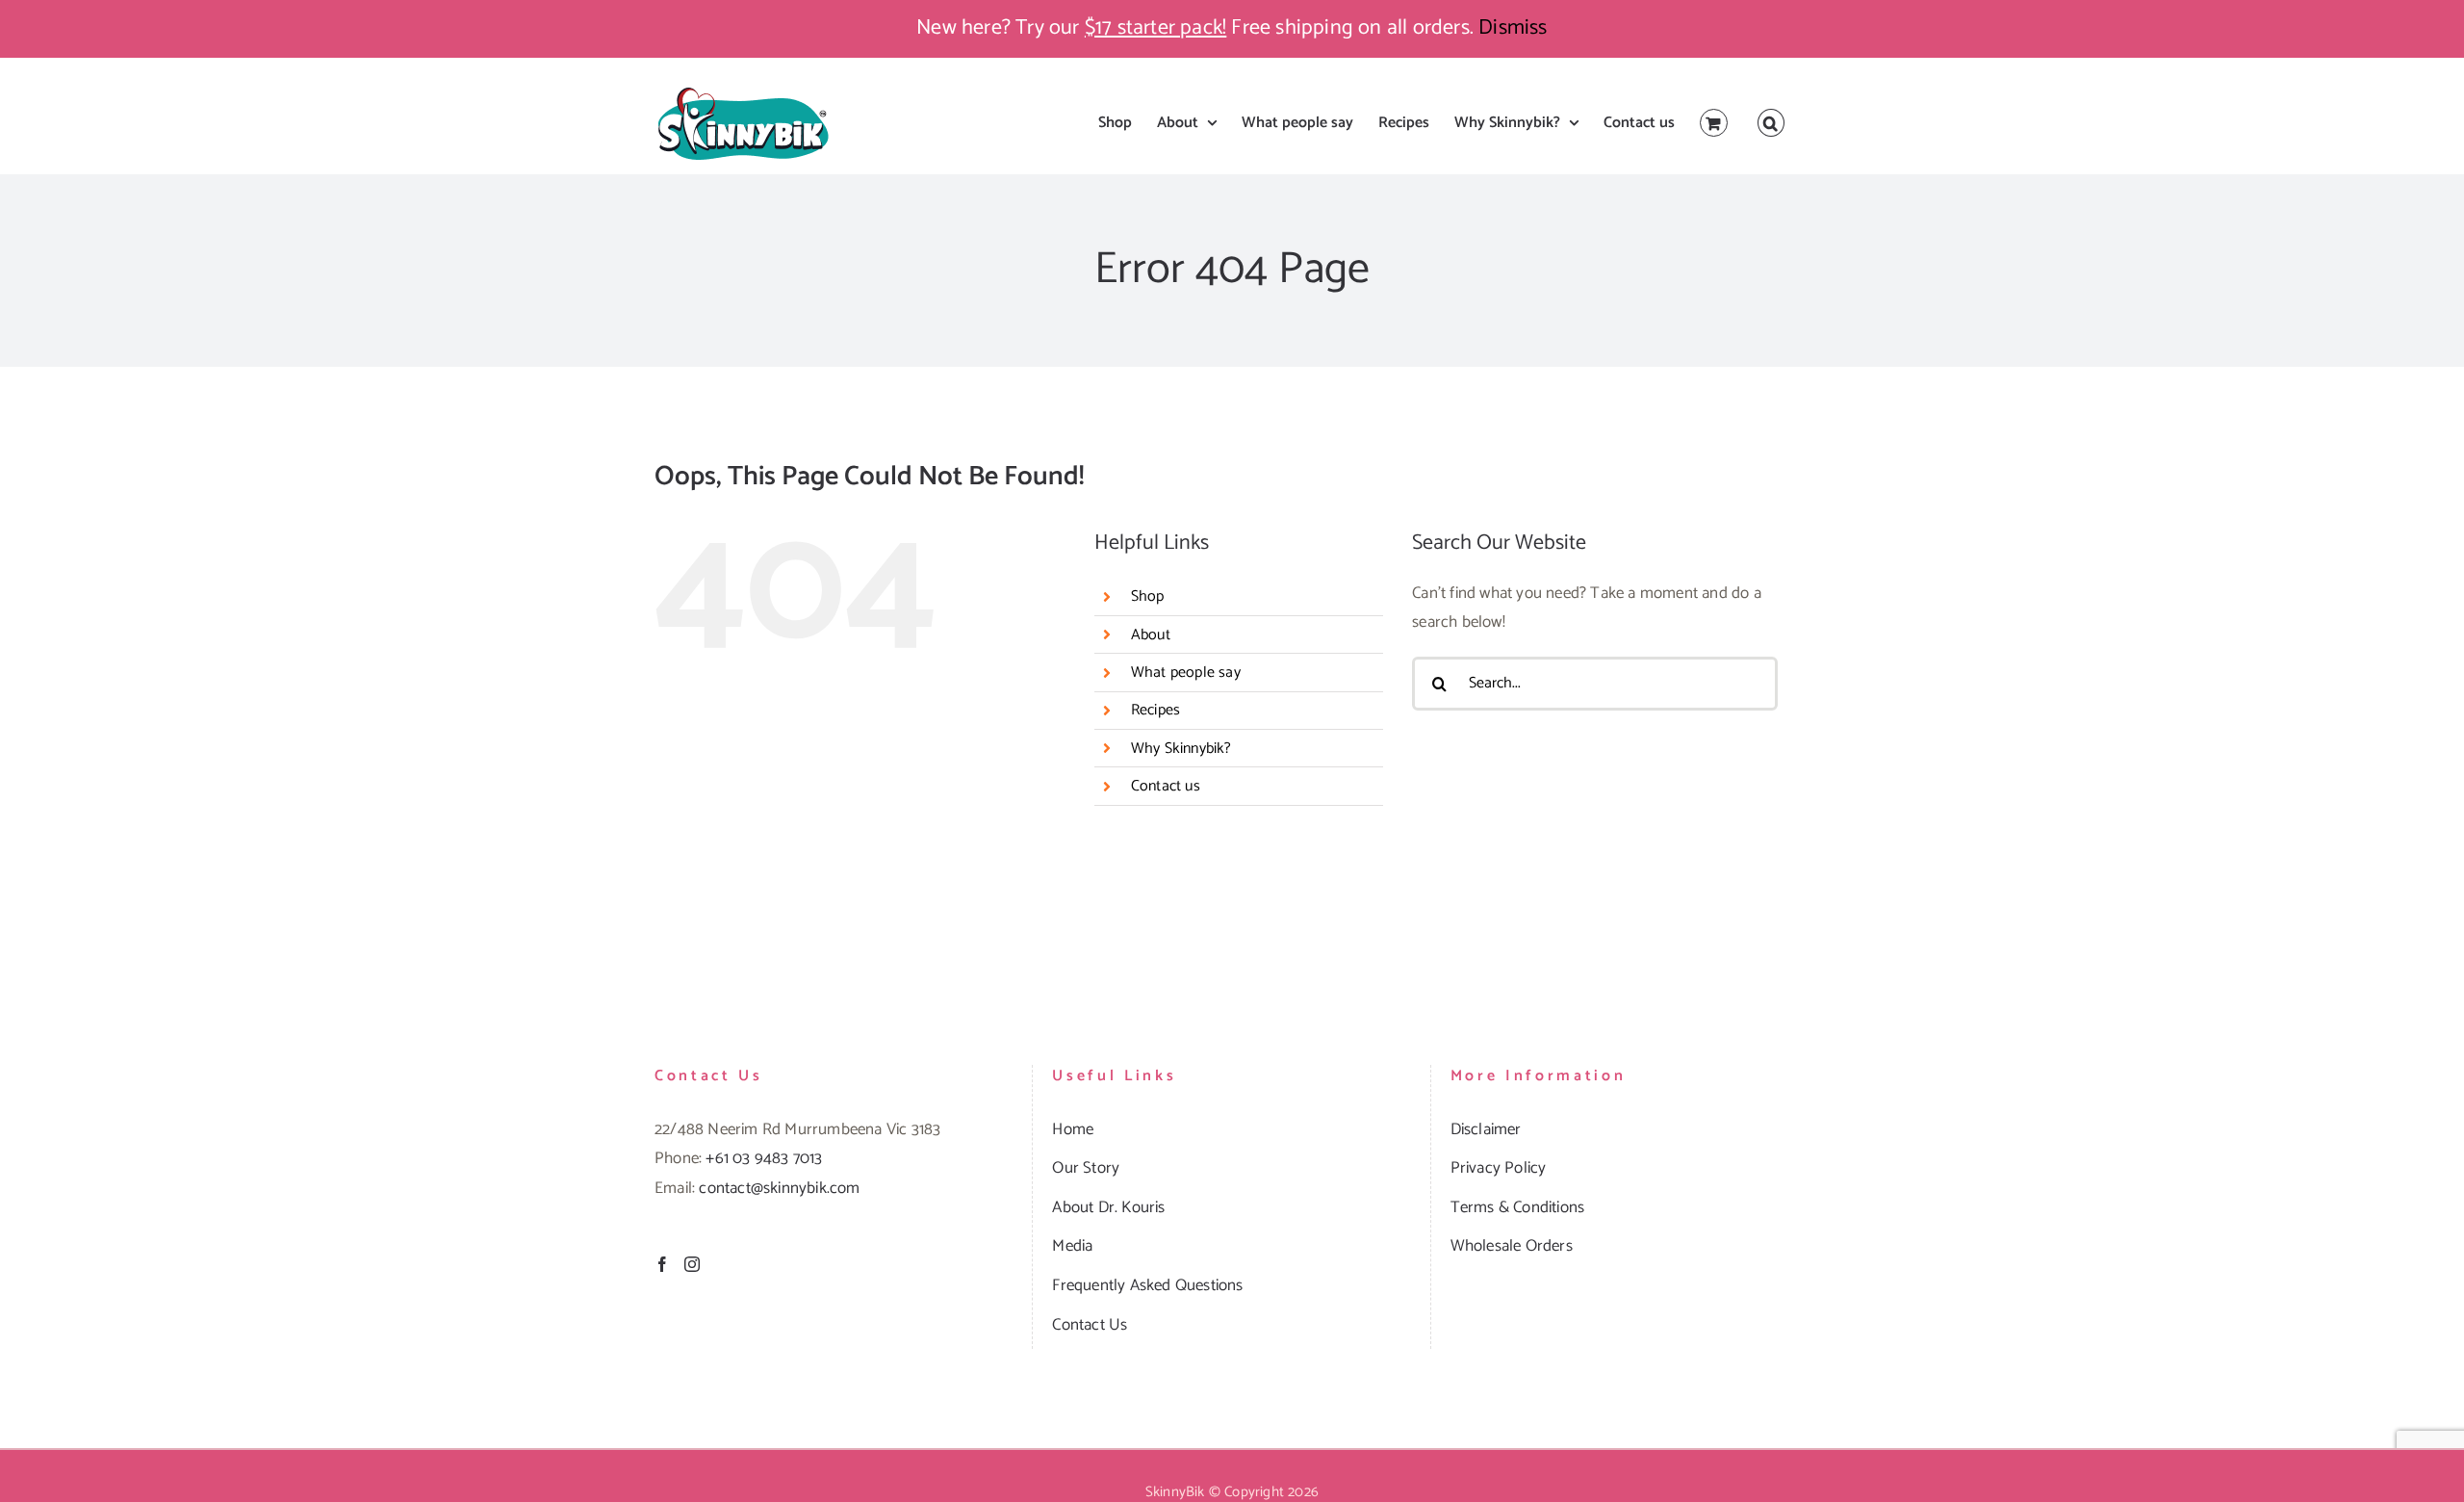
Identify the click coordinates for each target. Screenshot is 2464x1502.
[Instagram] (692, 1264)
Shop (1148, 596)
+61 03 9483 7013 (764, 1158)
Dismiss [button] (1513, 28)
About (1151, 635)
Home (1073, 1129)
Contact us (1166, 786)
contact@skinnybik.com (779, 1188)
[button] (1771, 123)
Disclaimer (1486, 1129)
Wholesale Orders (1512, 1246)
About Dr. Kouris (1108, 1207)
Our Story (1086, 1168)
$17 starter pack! (1155, 28)
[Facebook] (662, 1264)
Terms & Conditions (1518, 1207)
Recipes (1155, 710)
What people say (1186, 673)
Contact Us (1090, 1325)
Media (1072, 1246)
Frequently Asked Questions (1147, 1285)
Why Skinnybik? (1181, 749)
